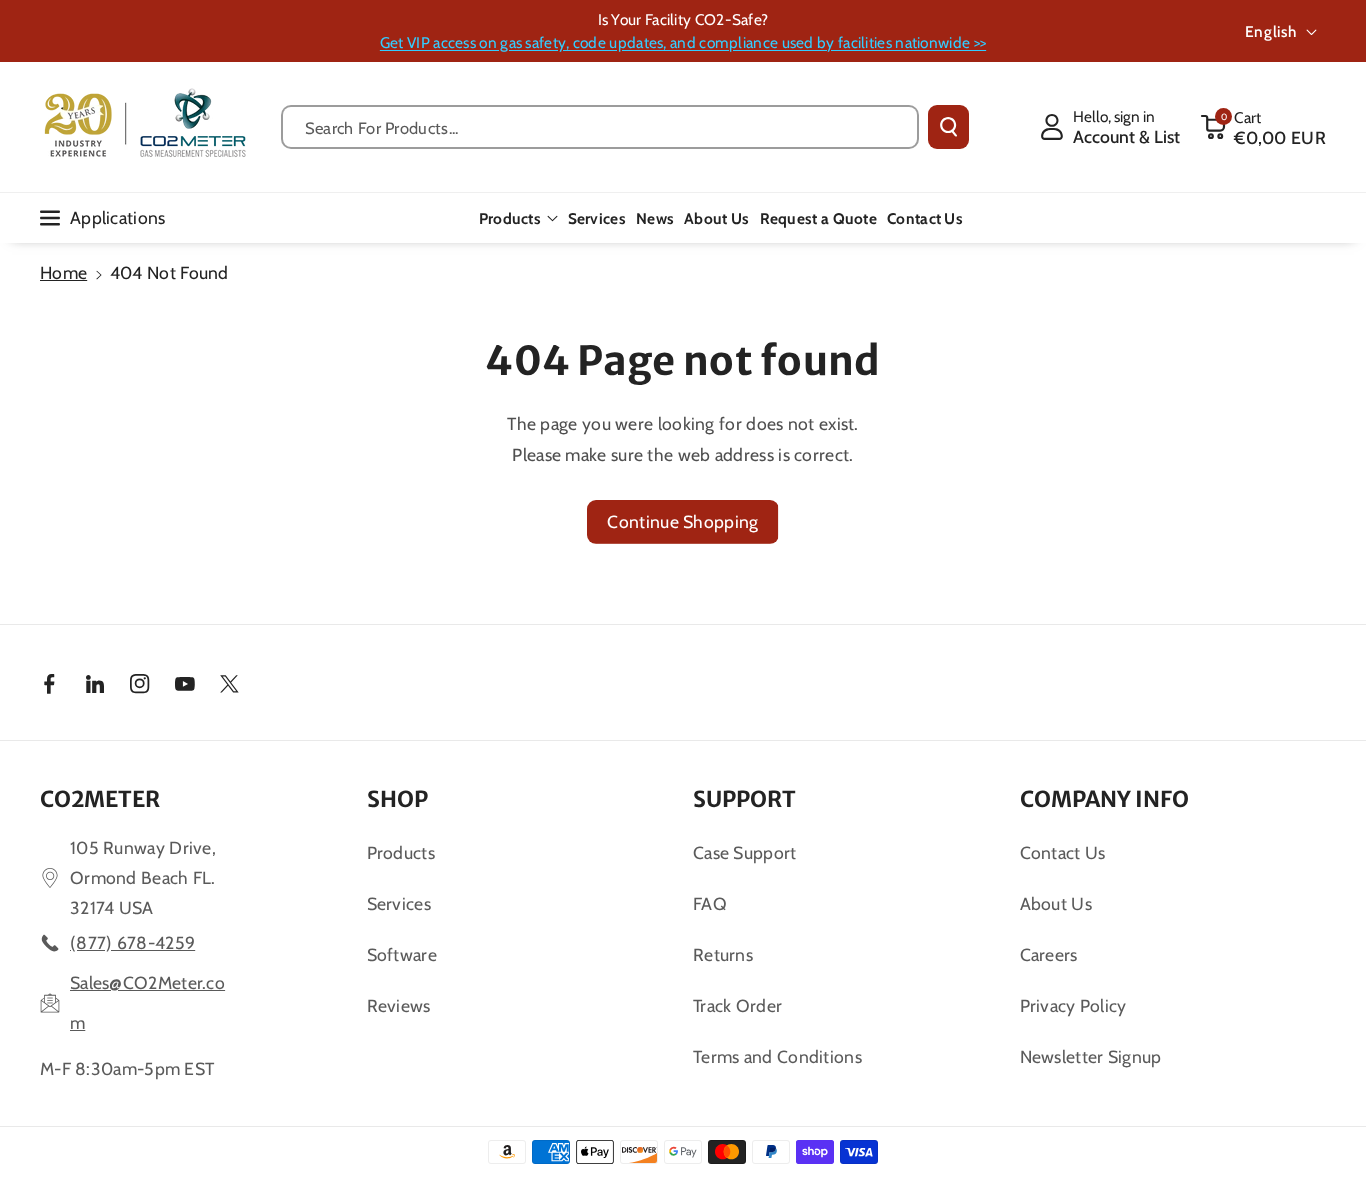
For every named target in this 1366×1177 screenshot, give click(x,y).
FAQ (710, 903)
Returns (723, 954)
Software (402, 954)
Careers (1049, 954)
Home (63, 272)
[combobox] (600, 127)
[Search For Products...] (948, 127)
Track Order (737, 1005)
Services (399, 903)
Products (510, 218)
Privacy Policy (1073, 1005)
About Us (1056, 903)
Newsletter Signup (1091, 1056)
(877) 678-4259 (132, 942)
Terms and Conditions (777, 1056)
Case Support (745, 852)
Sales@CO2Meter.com (147, 1002)
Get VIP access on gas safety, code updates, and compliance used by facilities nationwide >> (683, 42)
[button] (1263, 127)
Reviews (399, 1005)
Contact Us (1063, 852)
